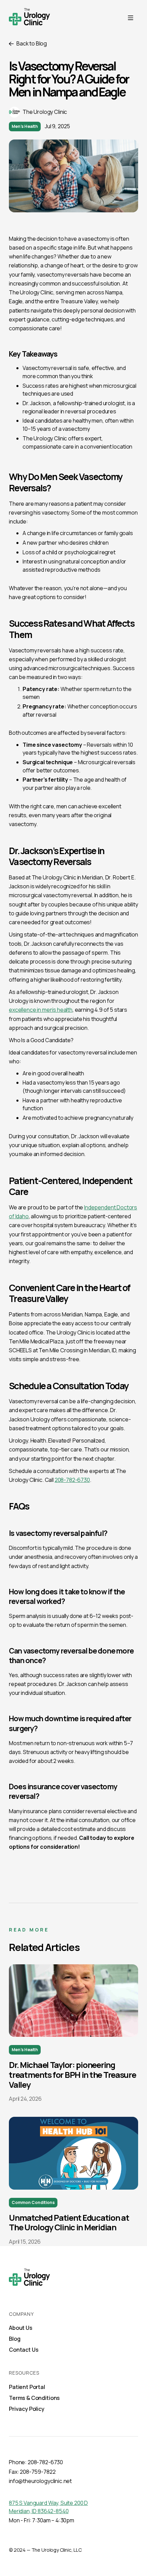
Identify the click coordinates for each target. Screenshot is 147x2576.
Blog (15, 2339)
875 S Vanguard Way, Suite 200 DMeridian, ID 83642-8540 (48, 2507)
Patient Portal (27, 2387)
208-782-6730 (72, 1480)
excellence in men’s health (41, 1010)
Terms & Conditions (34, 2398)
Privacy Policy (27, 2409)
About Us (21, 2328)
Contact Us (24, 2350)
